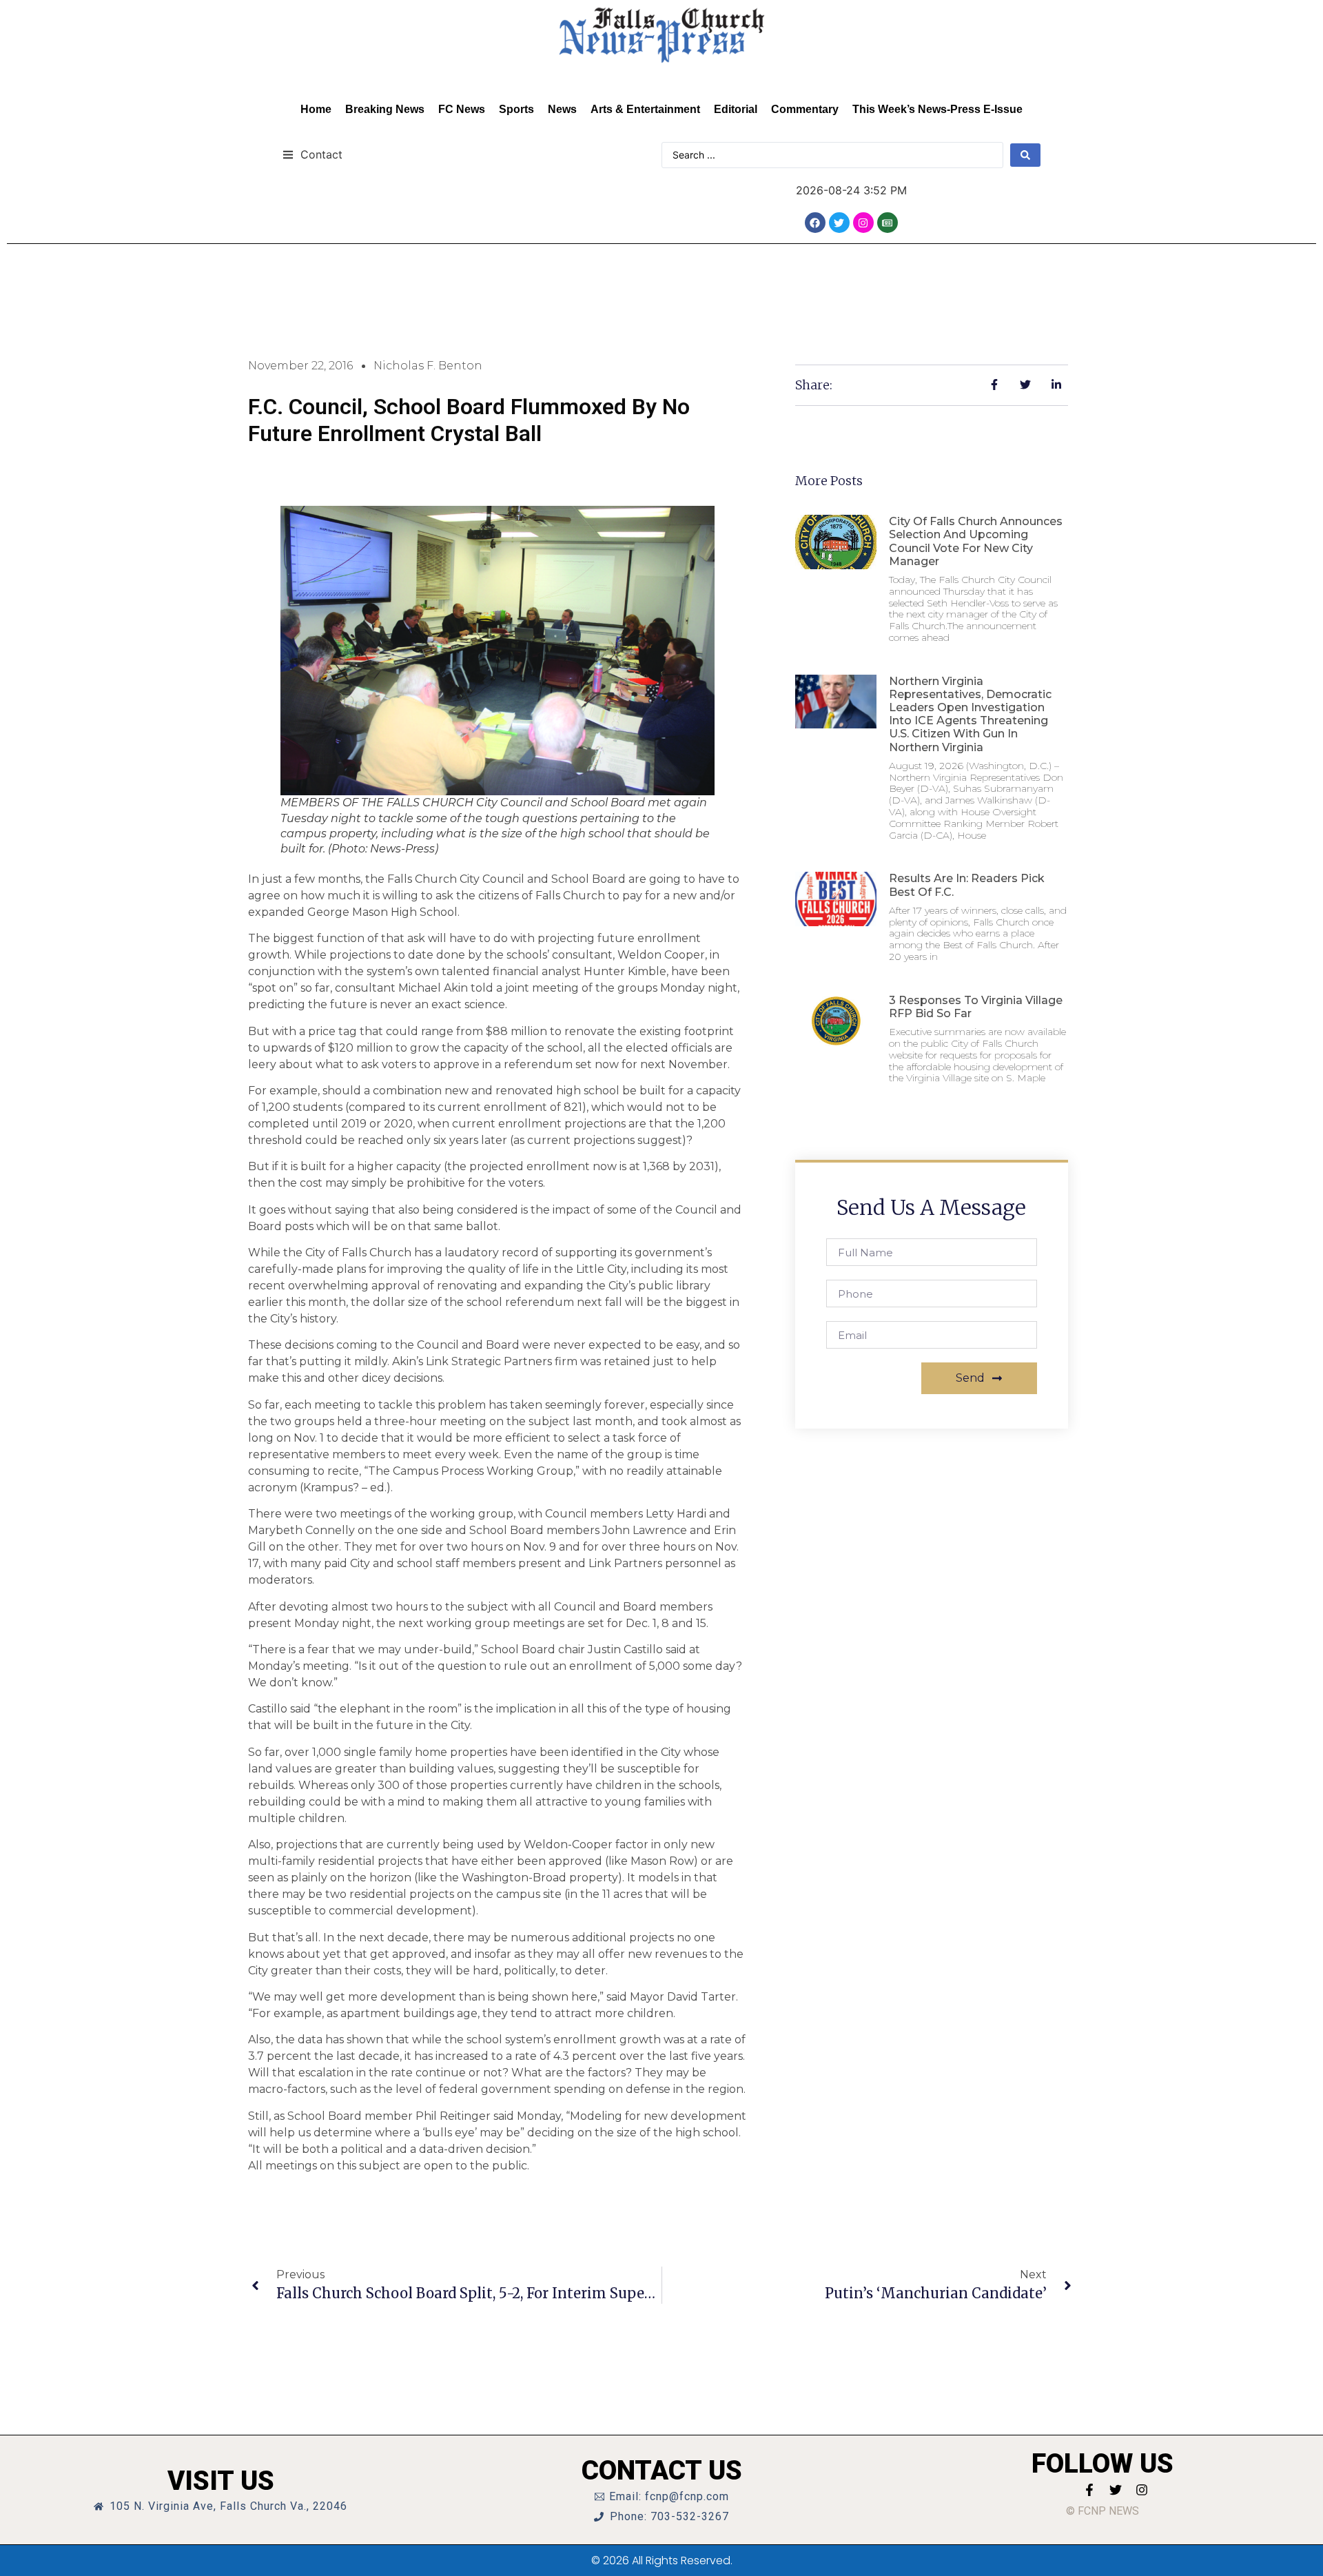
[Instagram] (863, 223)
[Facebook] (815, 223)
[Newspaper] (888, 223)
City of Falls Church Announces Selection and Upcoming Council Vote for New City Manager (976, 541)
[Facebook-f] (1089, 2490)
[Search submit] (1025, 155)
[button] (312, 154)
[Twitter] (839, 223)
